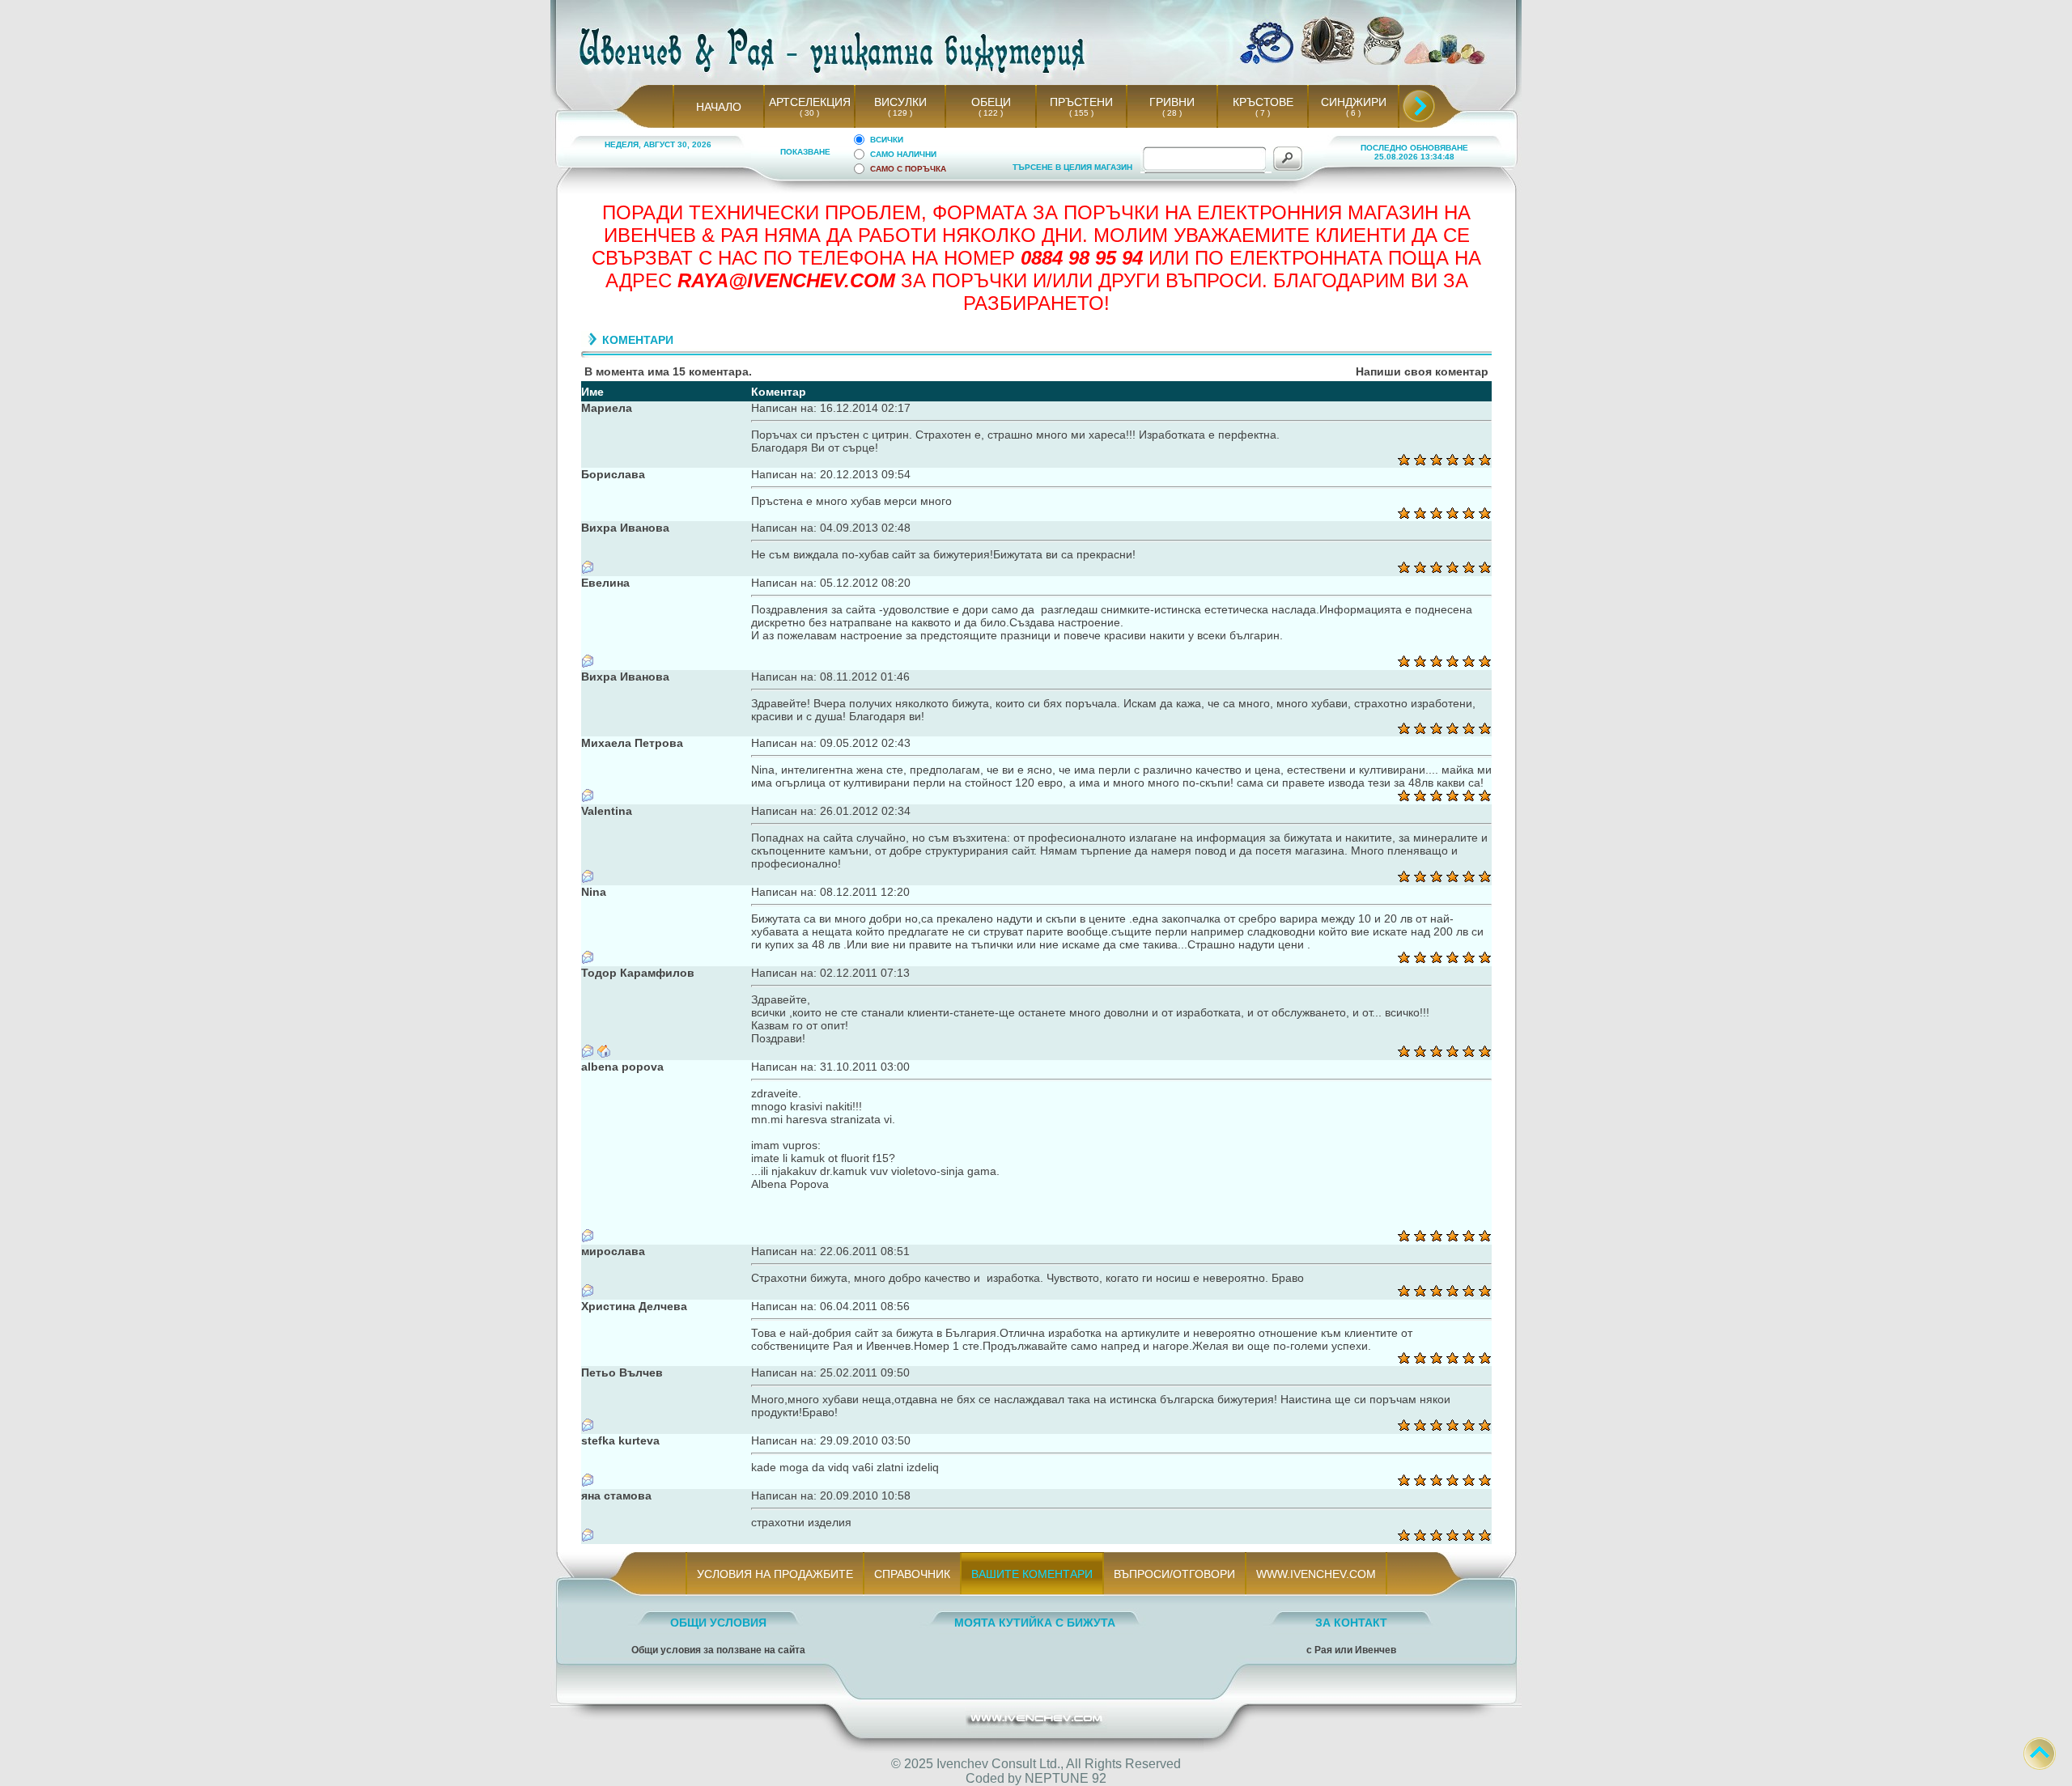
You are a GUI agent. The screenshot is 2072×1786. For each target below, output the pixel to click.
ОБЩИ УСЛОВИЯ (718, 1623)
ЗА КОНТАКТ (1351, 1623)
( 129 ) (900, 113)
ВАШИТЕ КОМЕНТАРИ (1032, 1574)
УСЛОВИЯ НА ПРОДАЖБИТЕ (775, 1574)
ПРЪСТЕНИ (1081, 102)
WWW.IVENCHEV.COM (1316, 1574)
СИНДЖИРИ (1354, 102)
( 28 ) (1172, 113)
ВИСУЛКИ (900, 102)
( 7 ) (1263, 113)
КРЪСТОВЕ (1263, 102)
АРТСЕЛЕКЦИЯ (810, 102)
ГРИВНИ (1172, 102)
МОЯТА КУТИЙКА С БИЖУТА (1035, 1623)
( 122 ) (991, 113)
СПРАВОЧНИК (912, 1574)
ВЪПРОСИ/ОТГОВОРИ (1174, 1574)
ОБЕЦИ (991, 102)
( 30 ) (809, 113)
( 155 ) (1081, 113)
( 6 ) (1353, 113)
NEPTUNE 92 (1066, 1778)
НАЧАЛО (719, 107)
